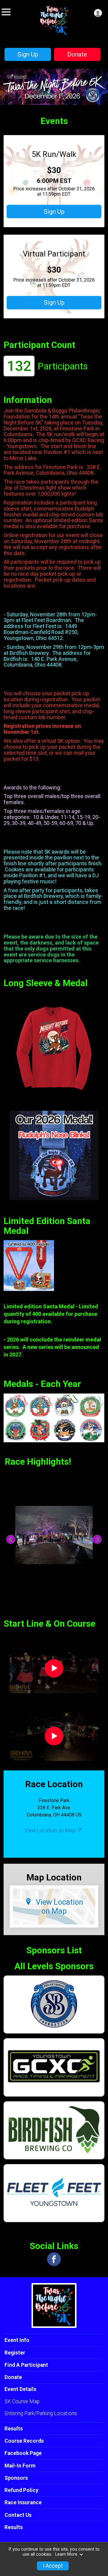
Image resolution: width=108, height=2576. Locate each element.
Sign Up (28, 54)
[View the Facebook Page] (54, 2259)
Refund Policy (21, 2490)
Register (15, 2353)
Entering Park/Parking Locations (41, 2413)
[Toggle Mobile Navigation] (6, 12)
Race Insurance (23, 2502)
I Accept (53, 2566)
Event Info (17, 2340)
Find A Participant (26, 2365)
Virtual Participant (54, 254)
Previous (14, 1540)
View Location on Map (50, 1831)
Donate (77, 54)
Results (14, 2429)
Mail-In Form (20, 2466)
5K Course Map (22, 2401)
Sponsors (16, 2478)
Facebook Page (23, 2453)
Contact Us (18, 2515)
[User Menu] (98, 13)
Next (101, 1540)
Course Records (24, 2441)
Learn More (66, 2554)
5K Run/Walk (54, 154)
